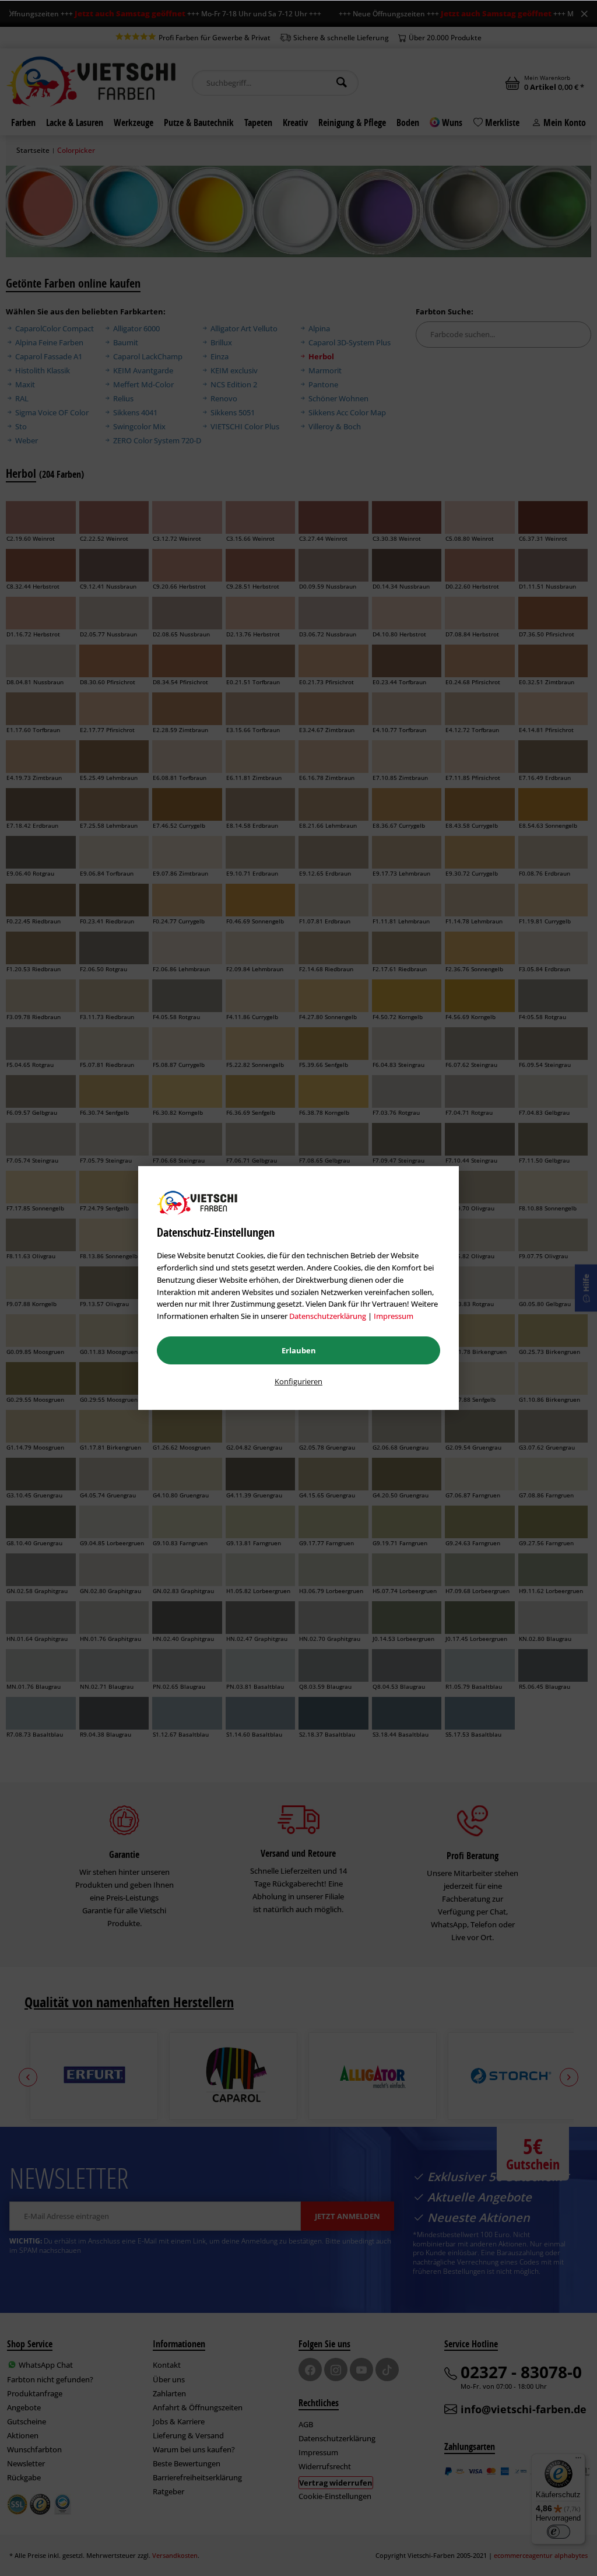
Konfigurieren (298, 1381)
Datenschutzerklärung (328, 1316)
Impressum (394, 1316)
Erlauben (299, 1350)
